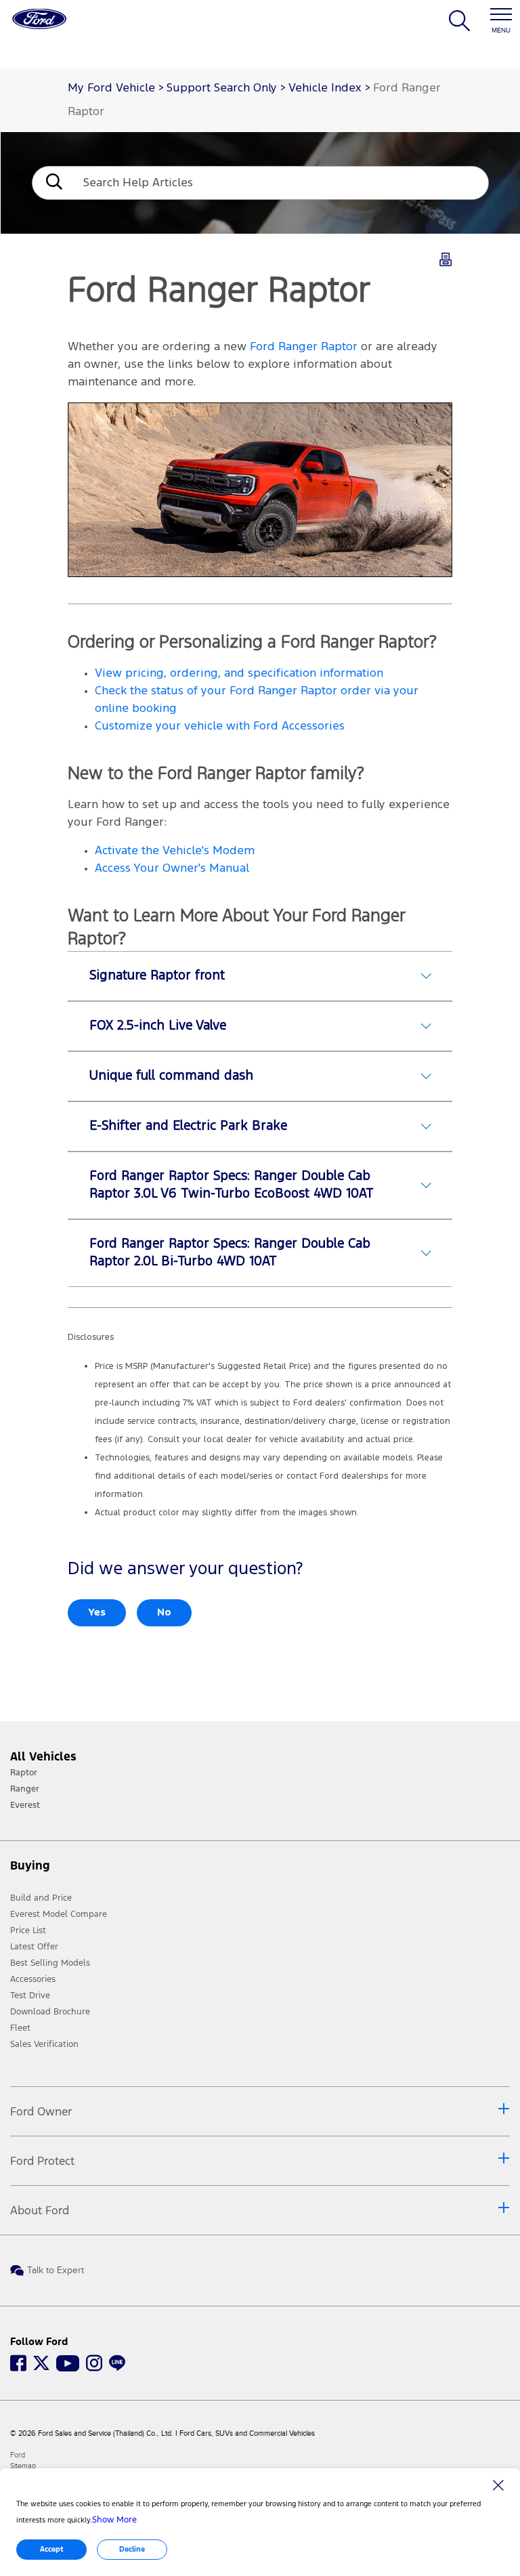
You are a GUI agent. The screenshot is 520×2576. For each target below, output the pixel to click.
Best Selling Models (50, 1963)
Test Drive (30, 1996)
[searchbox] (281, 183)
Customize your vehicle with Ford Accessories (220, 726)
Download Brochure (50, 2012)
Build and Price (41, 1898)
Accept (52, 2549)
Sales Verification (44, 2044)
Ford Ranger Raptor (304, 347)
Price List (28, 1930)
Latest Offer (34, 1947)
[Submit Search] (53, 183)
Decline (132, 2549)
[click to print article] (446, 262)
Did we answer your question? (185, 1569)
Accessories (33, 1979)
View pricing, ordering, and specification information (239, 674)
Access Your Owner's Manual (172, 869)
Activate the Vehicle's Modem (175, 851)
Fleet (20, 2028)
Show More (114, 2520)
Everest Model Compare (59, 1914)
